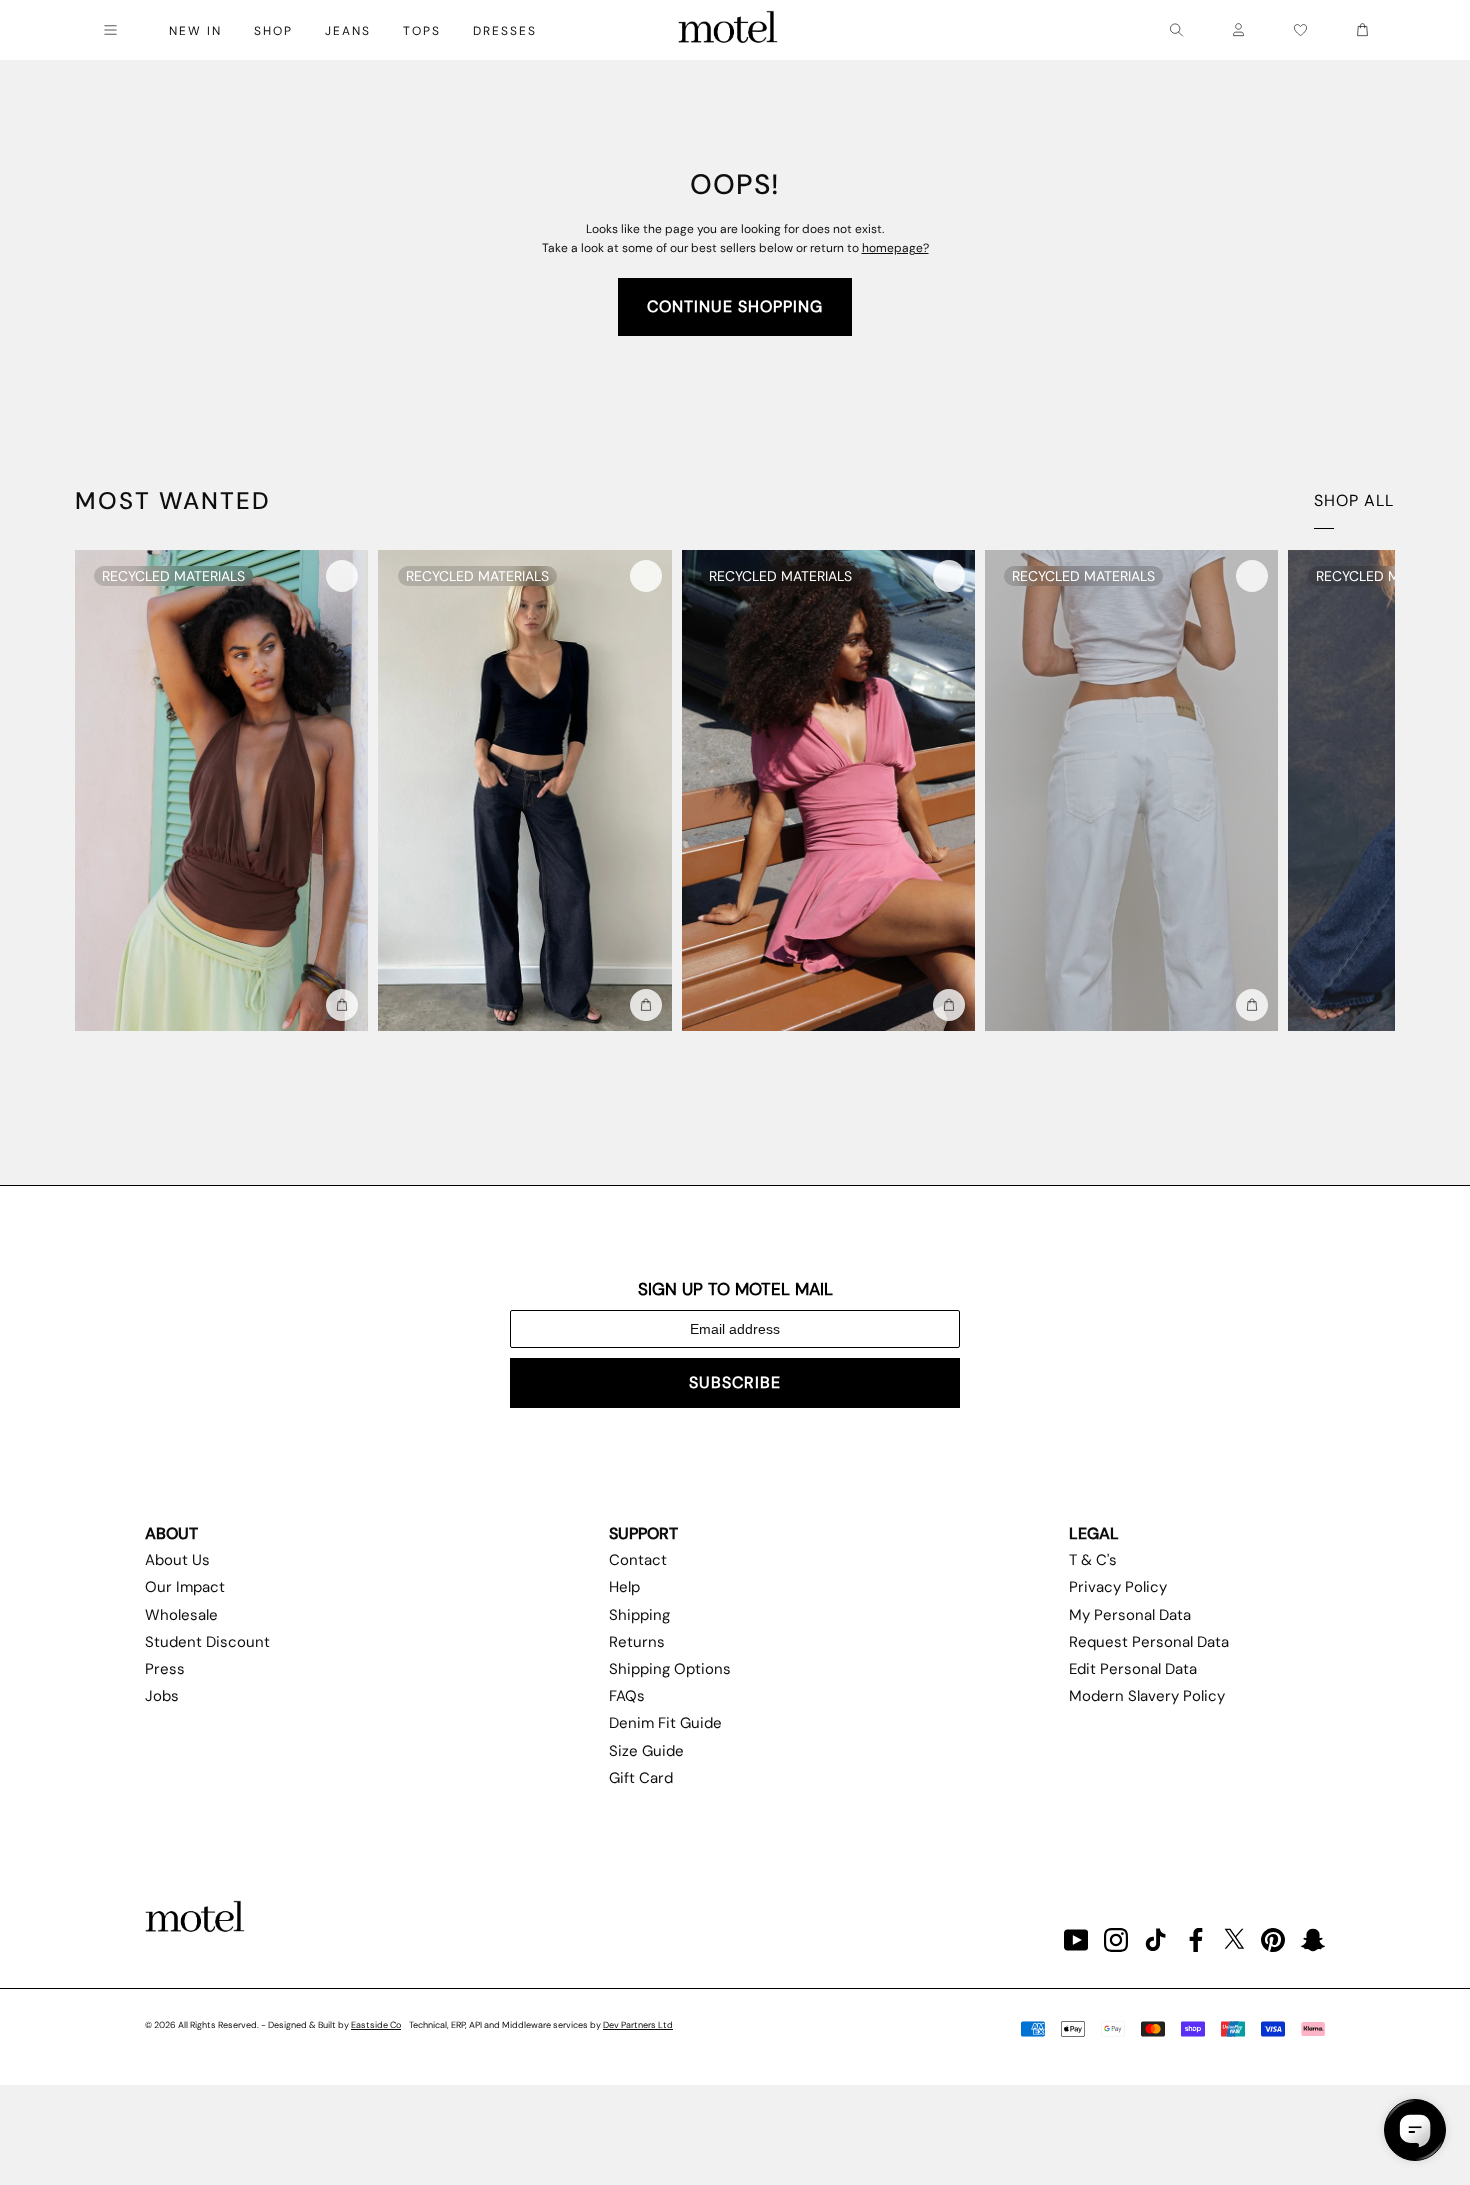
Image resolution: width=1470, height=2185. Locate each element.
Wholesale (181, 1615)
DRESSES (505, 31)
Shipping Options (670, 1669)
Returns (637, 1642)
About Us (177, 1560)
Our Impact (185, 1587)
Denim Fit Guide (665, 1723)
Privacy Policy (1118, 1587)
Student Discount (207, 1642)
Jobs (162, 1696)
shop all (1354, 500)
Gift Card (641, 1778)
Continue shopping (735, 306)
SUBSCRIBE (735, 1382)
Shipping (639, 1615)
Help (624, 1587)
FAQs (627, 1696)
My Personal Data (1130, 1615)
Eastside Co (376, 2025)
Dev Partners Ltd (638, 2025)
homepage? (895, 248)
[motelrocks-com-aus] (728, 30)
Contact (638, 1560)
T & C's (1093, 1560)
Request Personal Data (1149, 1642)
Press (165, 1669)
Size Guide (646, 1751)
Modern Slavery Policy (1147, 1696)
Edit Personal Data (1133, 1669)
